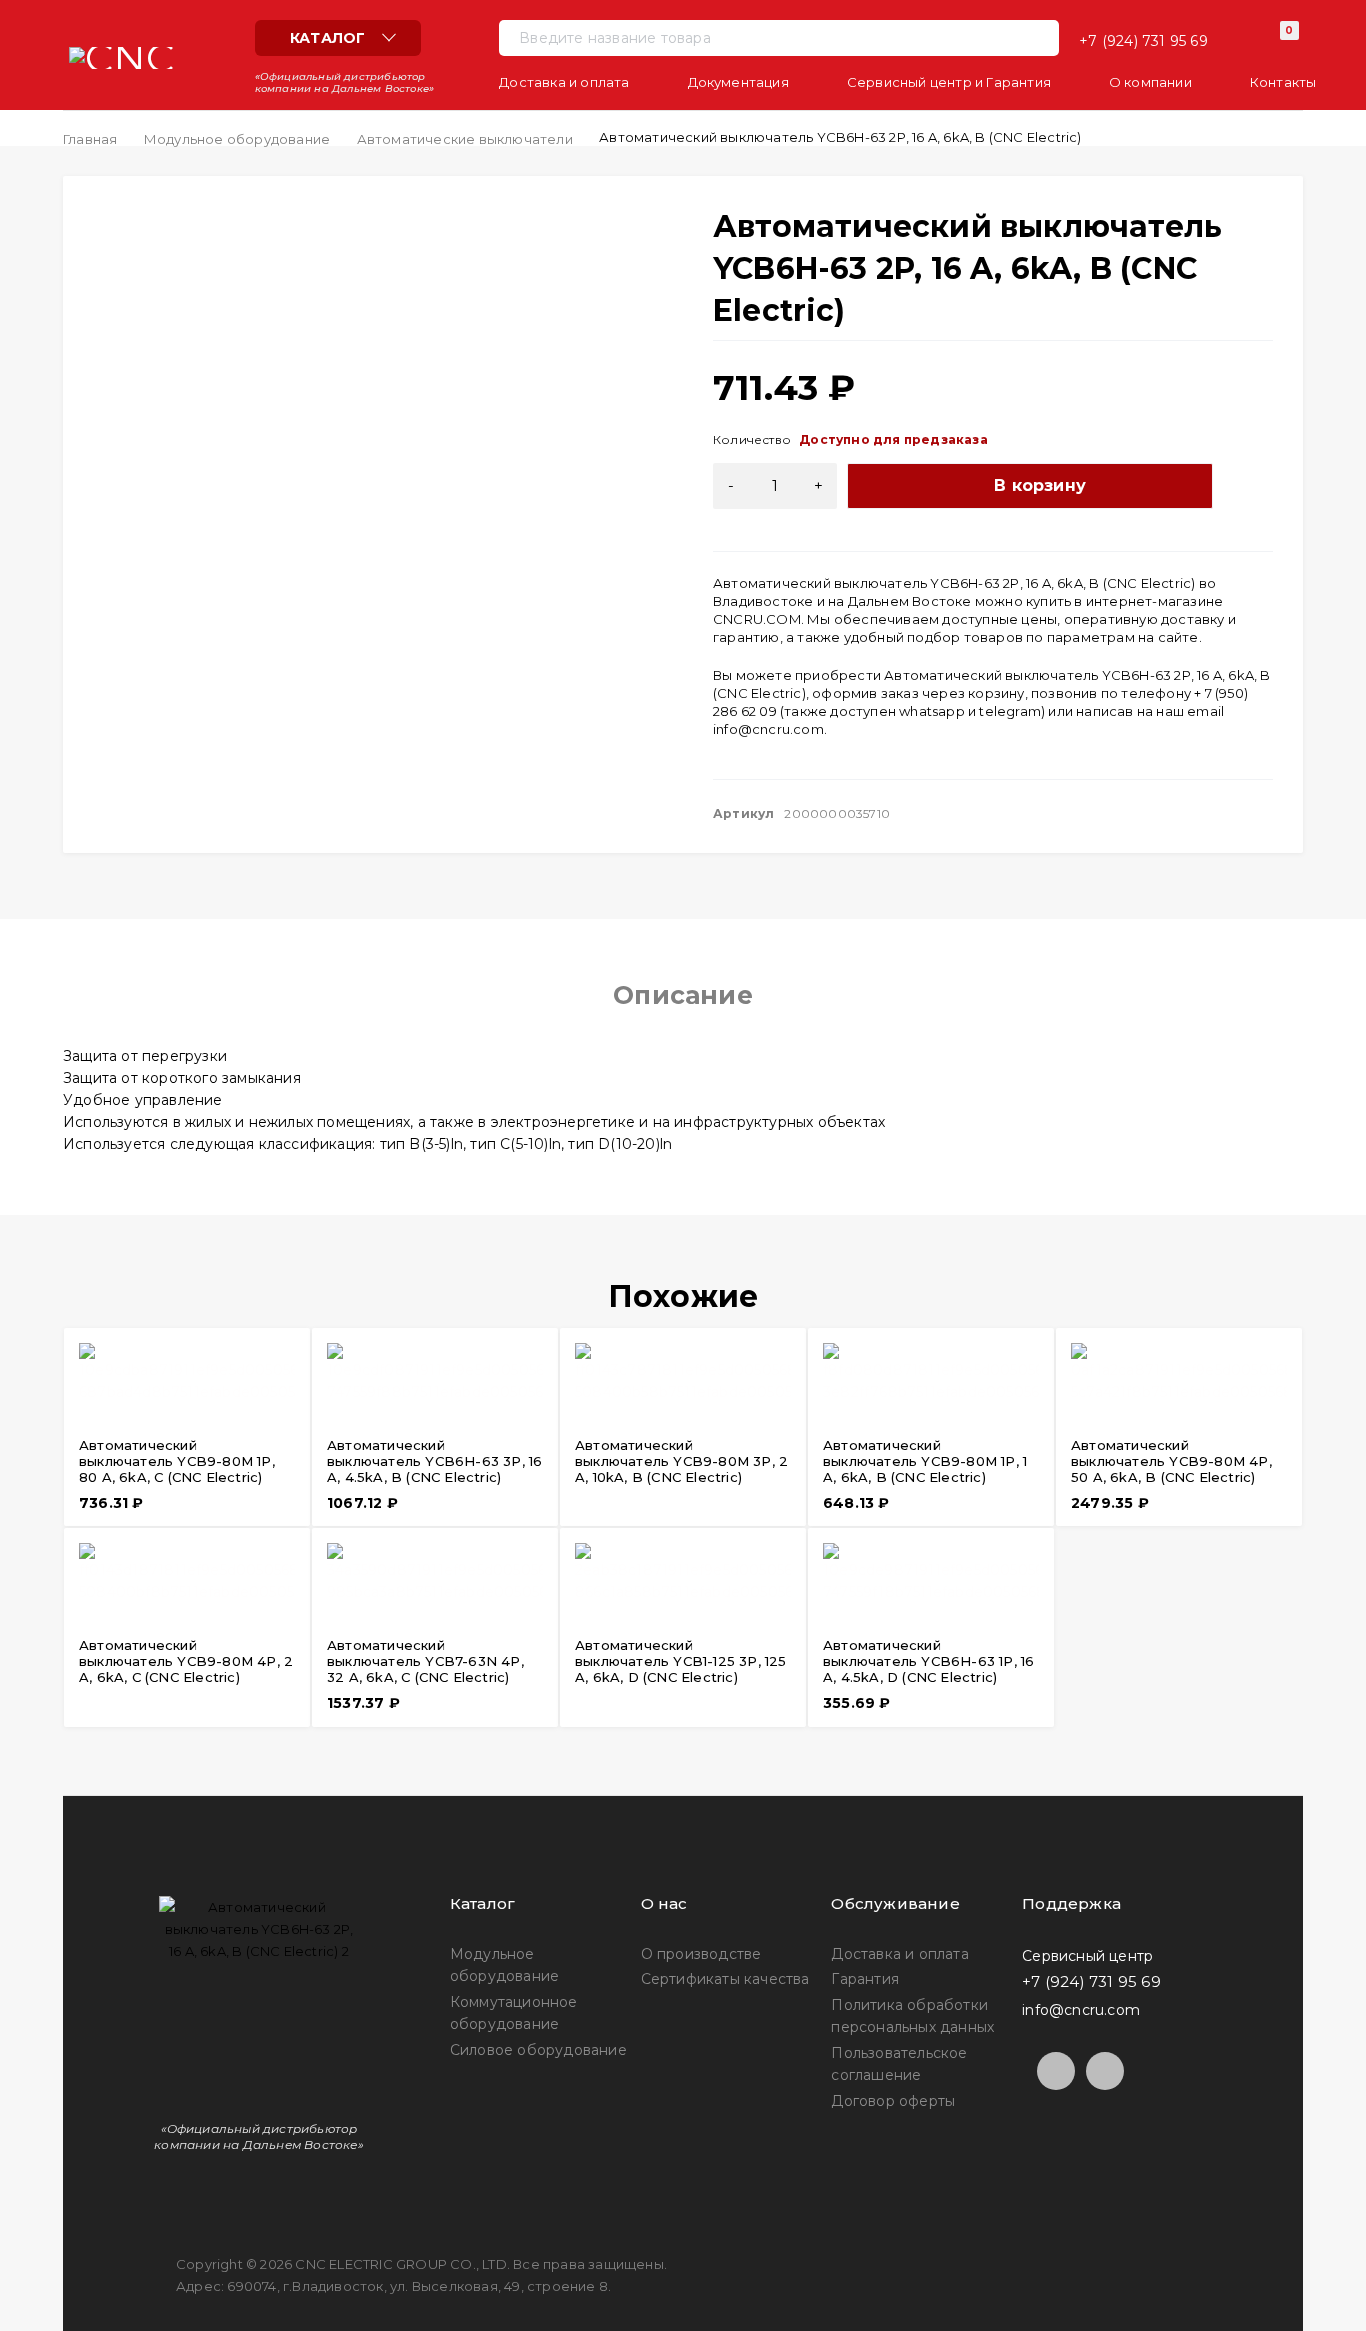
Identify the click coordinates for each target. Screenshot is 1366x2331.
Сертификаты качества (725, 1979)
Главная (90, 139)
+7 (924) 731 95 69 (1143, 41)
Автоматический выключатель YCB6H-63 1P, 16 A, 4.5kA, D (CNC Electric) (928, 1661)
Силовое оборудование (538, 2050)
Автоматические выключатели (465, 139)
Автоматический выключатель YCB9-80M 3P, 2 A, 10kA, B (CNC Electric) (681, 1461)
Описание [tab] (683, 995)
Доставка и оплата (899, 1954)
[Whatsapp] (1105, 2071)
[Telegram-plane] (1056, 2071)
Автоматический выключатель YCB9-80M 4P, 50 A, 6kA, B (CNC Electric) (1171, 1461)
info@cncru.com (768, 729)
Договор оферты (893, 2101)
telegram (1010, 711)
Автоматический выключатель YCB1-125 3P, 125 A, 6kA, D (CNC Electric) (681, 1661)
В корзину (1040, 485)
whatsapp (932, 711)
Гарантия (865, 1979)
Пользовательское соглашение (899, 2064)
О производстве (701, 1954)
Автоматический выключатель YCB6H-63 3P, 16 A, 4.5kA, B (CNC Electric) (434, 1461)
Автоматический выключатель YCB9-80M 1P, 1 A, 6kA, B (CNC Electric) (925, 1461)
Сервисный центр (1087, 1955)
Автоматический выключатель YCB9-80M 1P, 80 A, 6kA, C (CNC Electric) (177, 1461)
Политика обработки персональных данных (912, 2016)
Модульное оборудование (237, 139)
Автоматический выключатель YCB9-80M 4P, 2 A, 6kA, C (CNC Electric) (186, 1661)
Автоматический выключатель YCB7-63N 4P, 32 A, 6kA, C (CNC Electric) (425, 1661)
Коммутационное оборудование (514, 2013)
